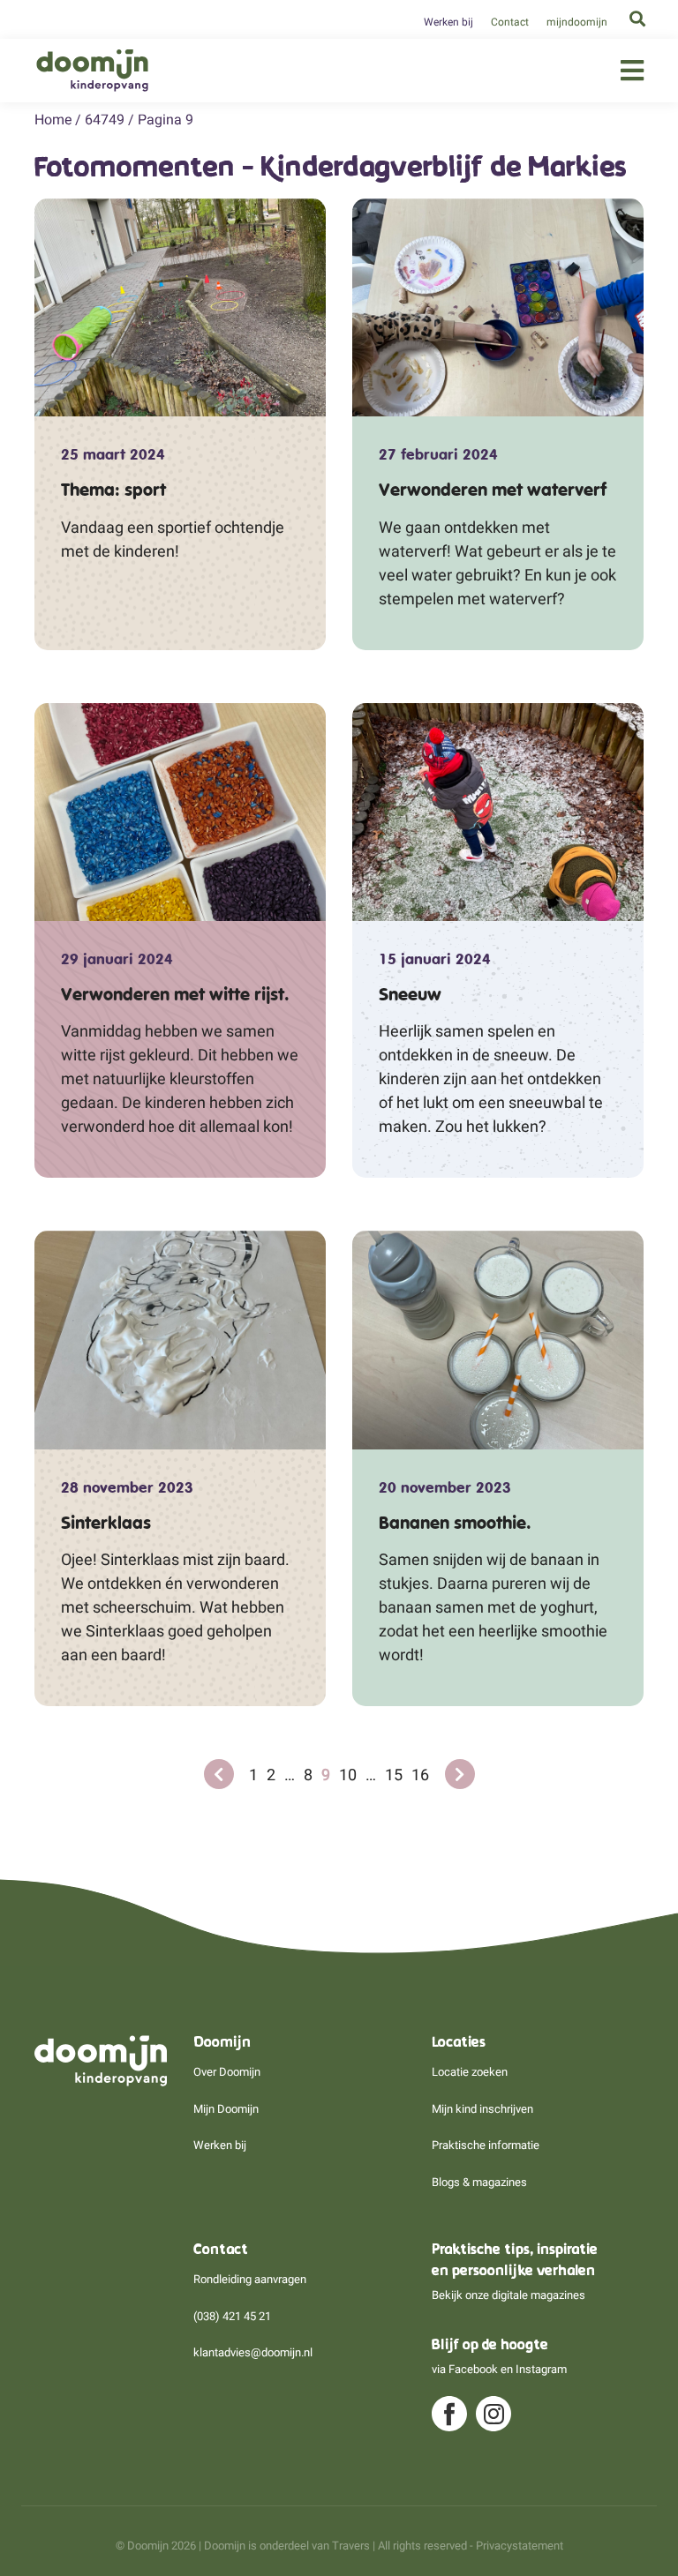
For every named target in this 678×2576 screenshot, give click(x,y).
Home (53, 120)
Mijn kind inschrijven (482, 2109)
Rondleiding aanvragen (250, 2279)
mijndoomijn (577, 22)
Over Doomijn (227, 2072)
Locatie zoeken (470, 2072)
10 (348, 1775)
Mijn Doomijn (226, 2109)
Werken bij (448, 22)
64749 (105, 120)
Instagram (541, 2369)
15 (394, 1775)
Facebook (473, 2369)
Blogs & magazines (479, 2182)
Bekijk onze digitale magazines (508, 2295)
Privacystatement (520, 2546)
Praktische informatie (486, 2145)
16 (420, 1775)
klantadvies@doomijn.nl (253, 2352)
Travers (351, 2546)
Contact (510, 22)
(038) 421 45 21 (232, 2316)
